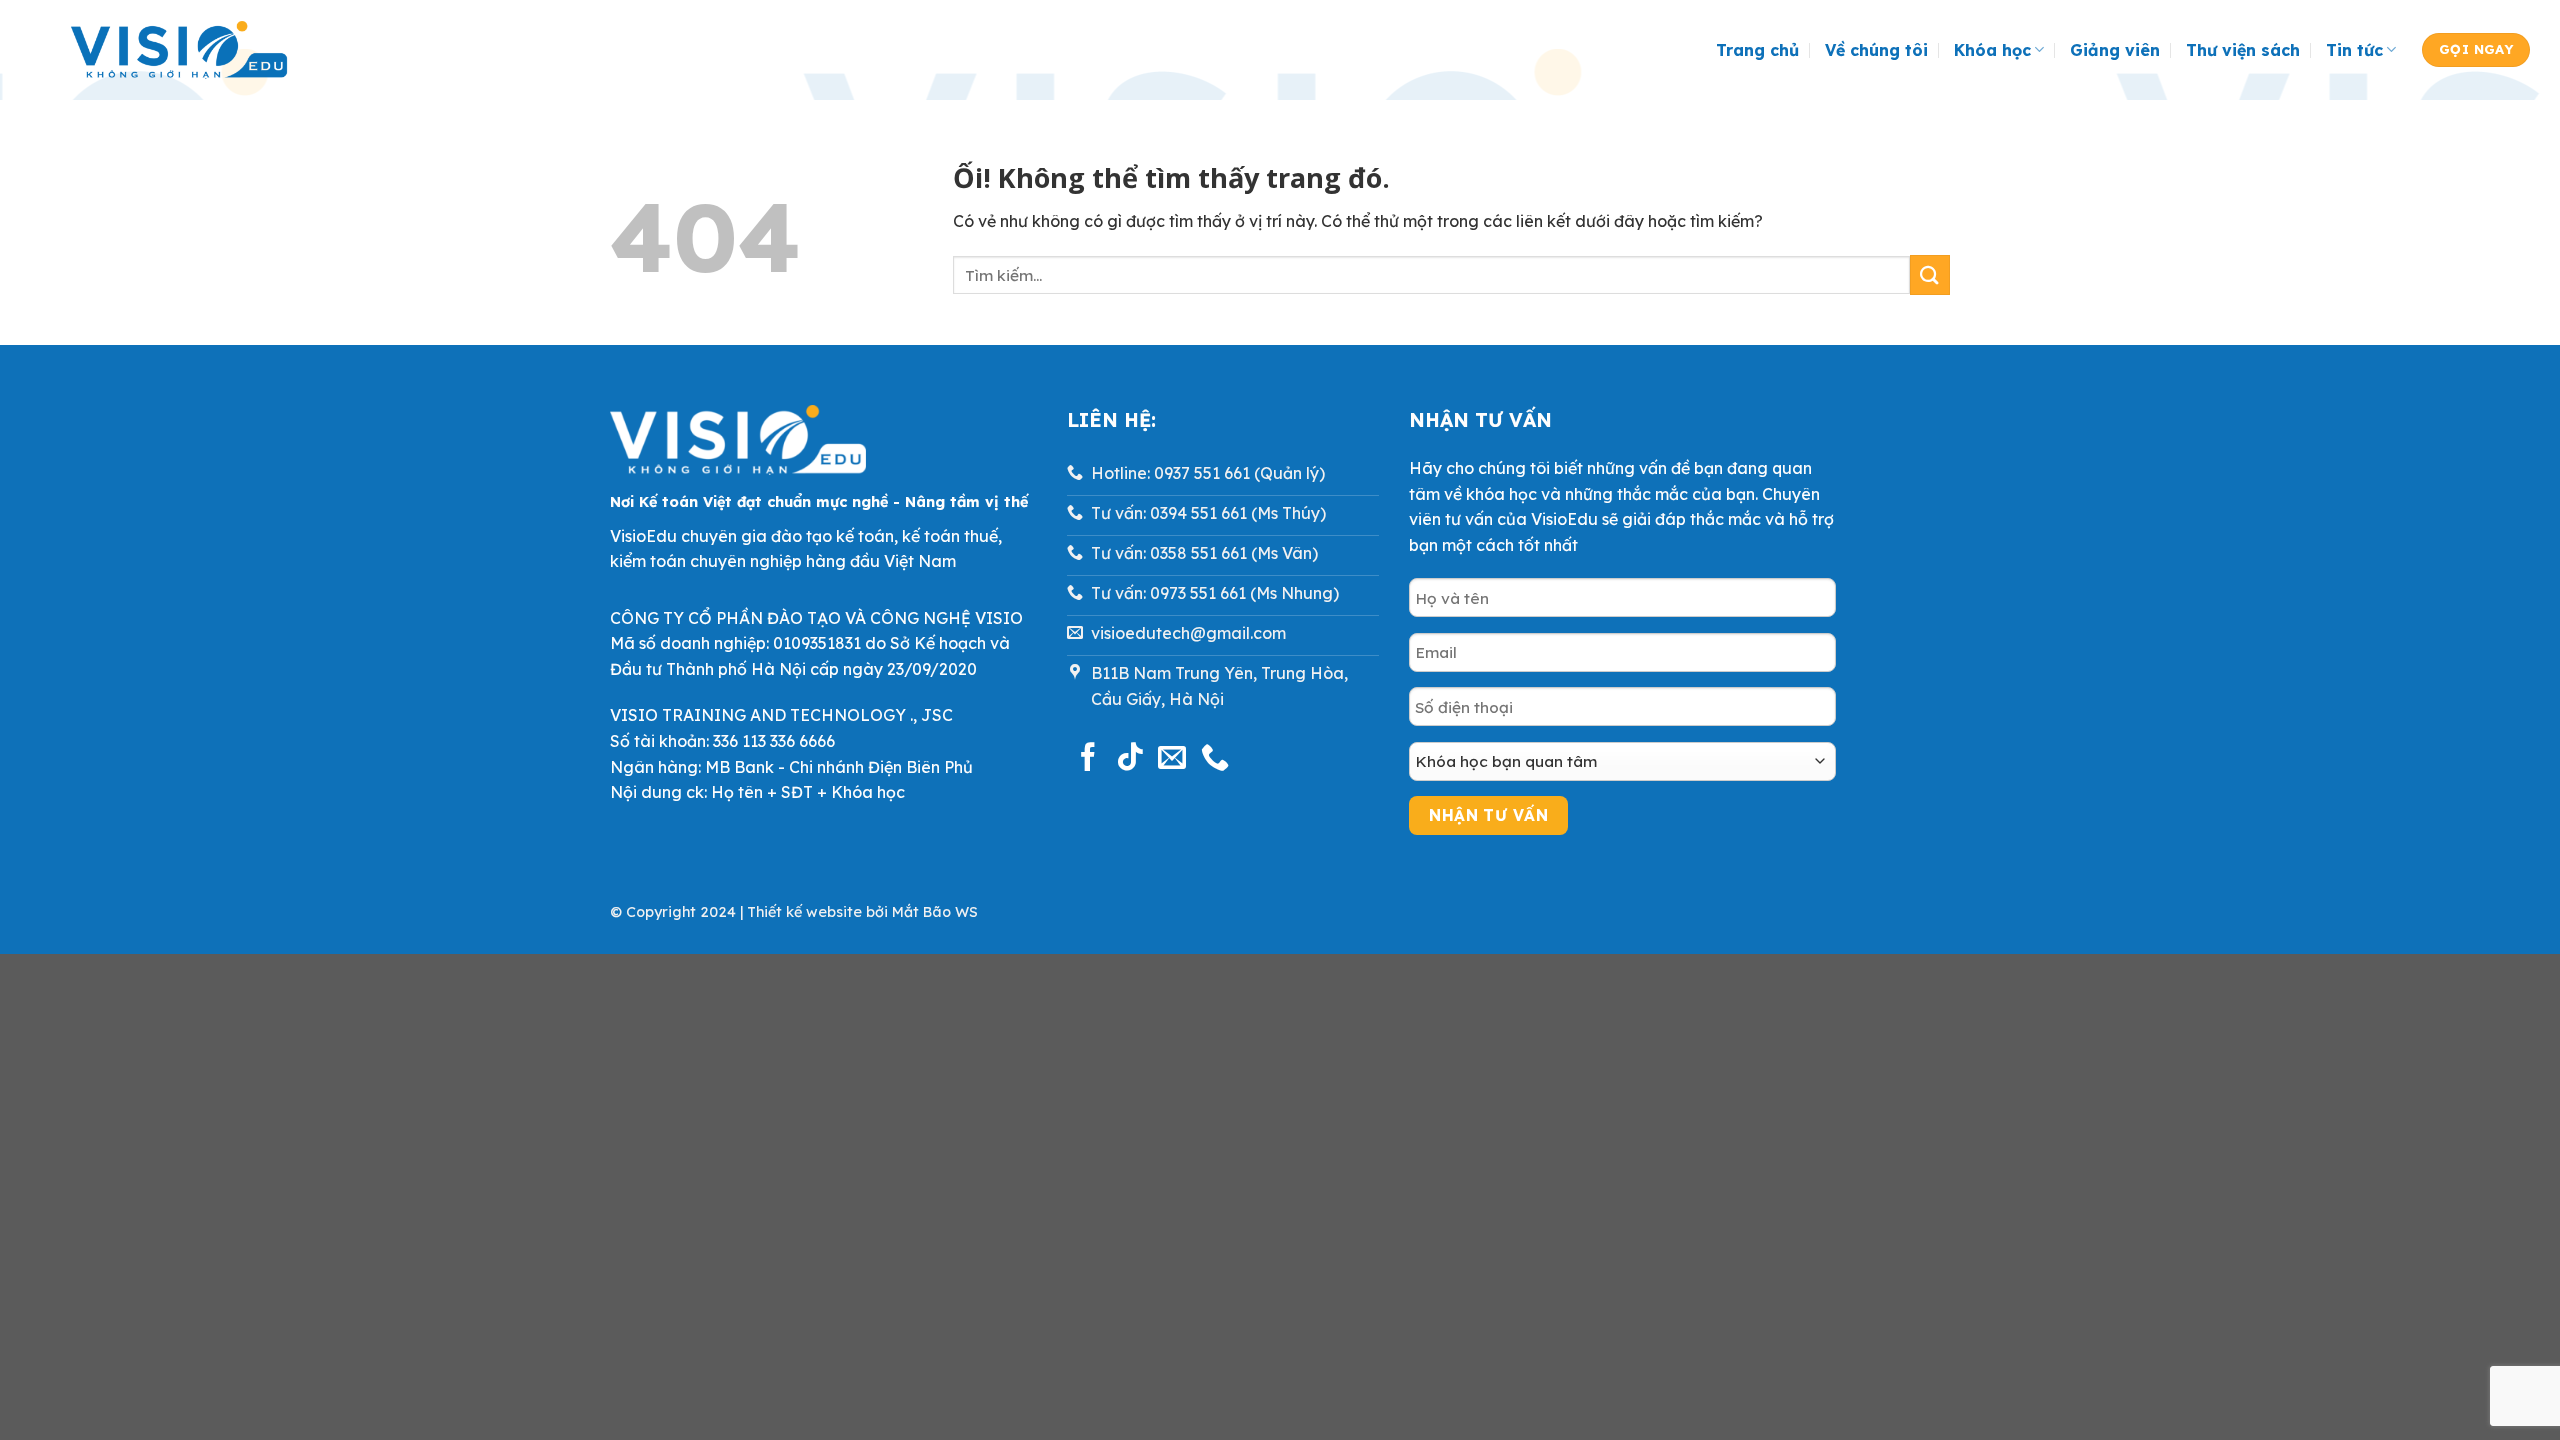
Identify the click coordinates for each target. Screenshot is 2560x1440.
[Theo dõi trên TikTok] (1130, 759)
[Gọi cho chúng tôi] (1215, 759)
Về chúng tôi (1876, 50)
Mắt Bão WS (935, 912)
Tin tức (2354, 50)
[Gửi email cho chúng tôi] (1172, 759)
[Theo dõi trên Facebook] (1088, 759)
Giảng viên (2115, 50)
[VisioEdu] (179, 50)
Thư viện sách (2243, 50)
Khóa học (1992, 50)
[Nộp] (1930, 274)
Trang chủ (1757, 50)
